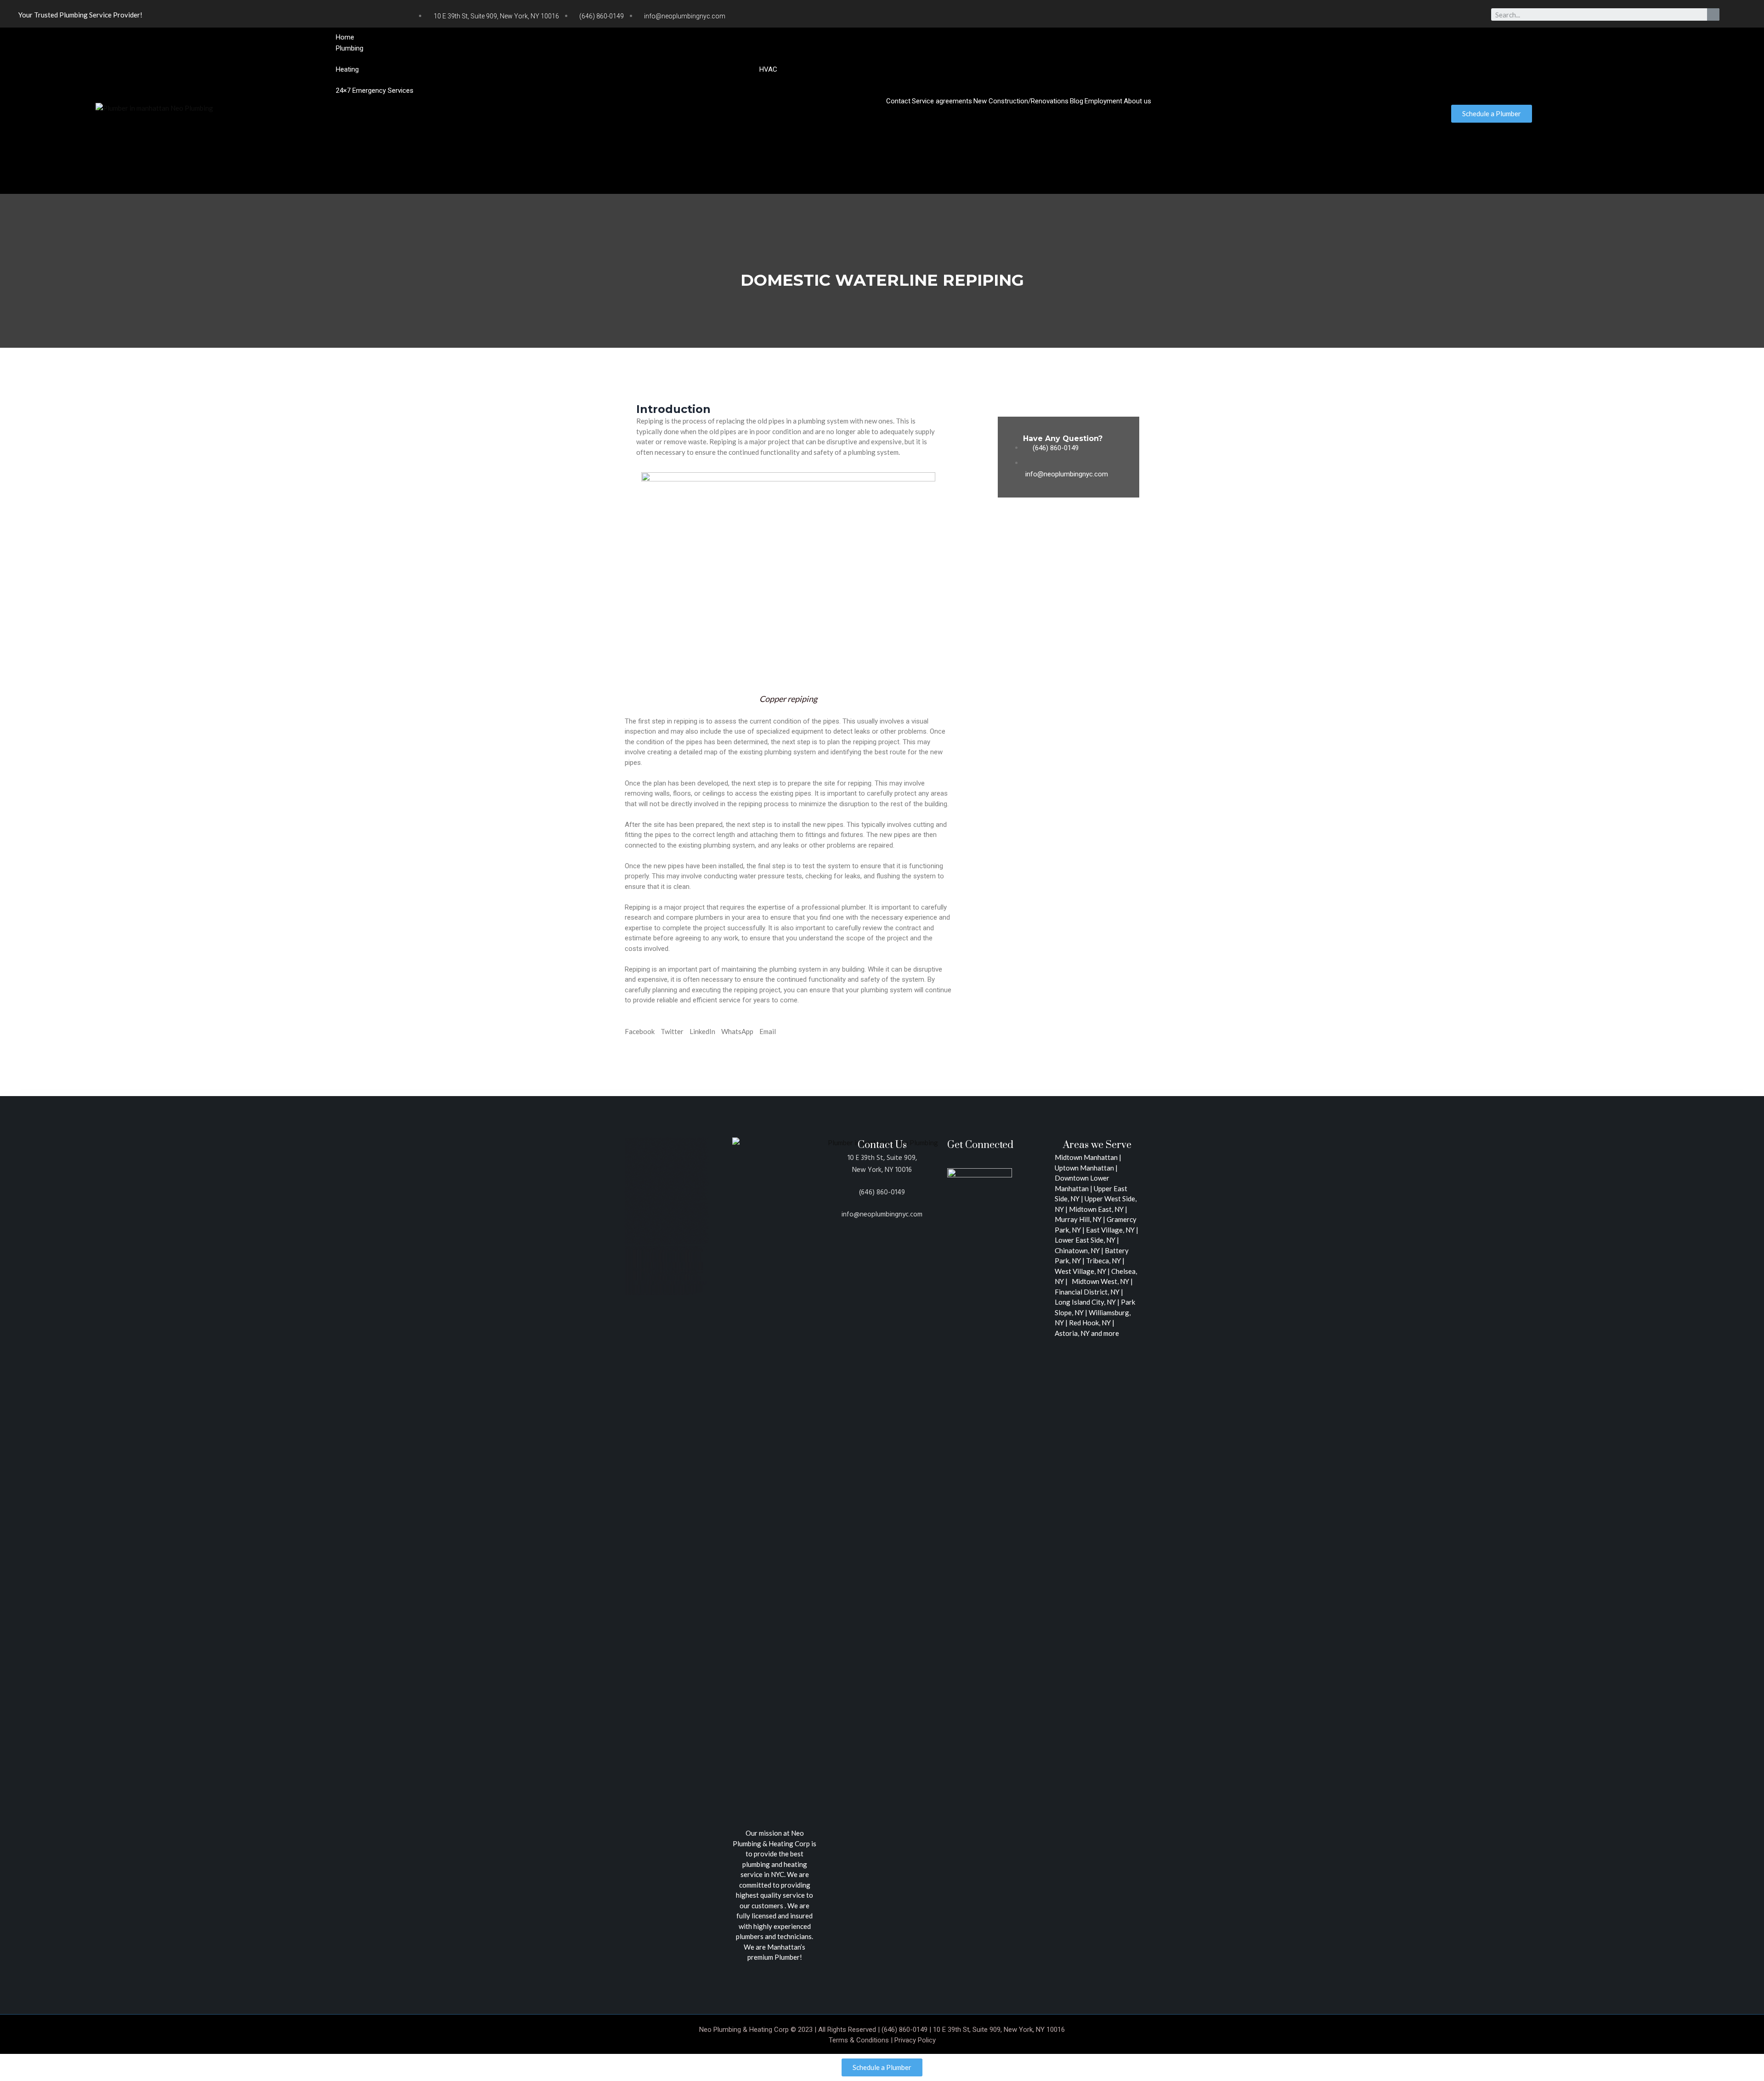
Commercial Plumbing (1375, 58)
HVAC (768, 69)
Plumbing (350, 48)
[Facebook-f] (1294, 16)
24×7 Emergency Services (375, 90)
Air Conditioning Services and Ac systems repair (1005, 79)
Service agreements (942, 101)
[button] (879, 112)
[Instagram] (1312, 16)
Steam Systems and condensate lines (703, 79)
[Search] (1713, 14)
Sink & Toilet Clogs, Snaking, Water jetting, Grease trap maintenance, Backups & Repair (754, 101)
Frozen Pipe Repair (592, 101)
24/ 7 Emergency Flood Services (512, 101)
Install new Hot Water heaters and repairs (409, 58)
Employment (1103, 101)
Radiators (631, 79)
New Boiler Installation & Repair (394, 79)
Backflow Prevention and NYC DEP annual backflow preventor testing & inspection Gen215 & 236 (1192, 58)
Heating (347, 69)
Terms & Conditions (859, 2040)
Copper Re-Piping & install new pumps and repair (968, 58)
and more (1105, 1333)
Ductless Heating (795, 79)
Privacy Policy (915, 2040)
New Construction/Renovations (1021, 101)
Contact (898, 101)
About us (1137, 101)
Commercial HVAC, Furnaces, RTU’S (877, 79)
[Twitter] (1275, 16)
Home (345, 37)
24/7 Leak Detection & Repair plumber (403, 101)
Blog (1077, 101)
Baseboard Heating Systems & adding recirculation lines (530, 79)
